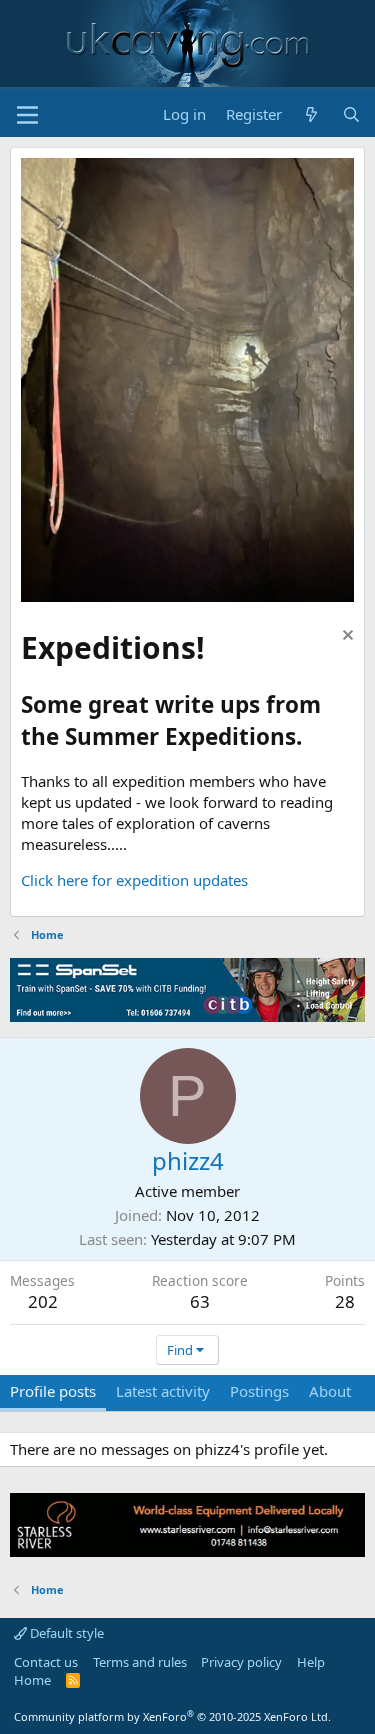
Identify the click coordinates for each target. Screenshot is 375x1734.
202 (43, 1301)
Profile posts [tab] (53, 1391)
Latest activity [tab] (163, 1391)
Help (311, 1662)
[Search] (351, 114)
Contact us (46, 1662)
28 (345, 1301)
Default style (65, 1633)
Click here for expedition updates (134, 880)
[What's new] (311, 114)
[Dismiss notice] (345, 637)
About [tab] (330, 1391)
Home (32, 1680)
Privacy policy (241, 1662)
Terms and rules (140, 1662)
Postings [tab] (259, 1391)
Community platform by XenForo (172, 1716)
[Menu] (27, 115)
